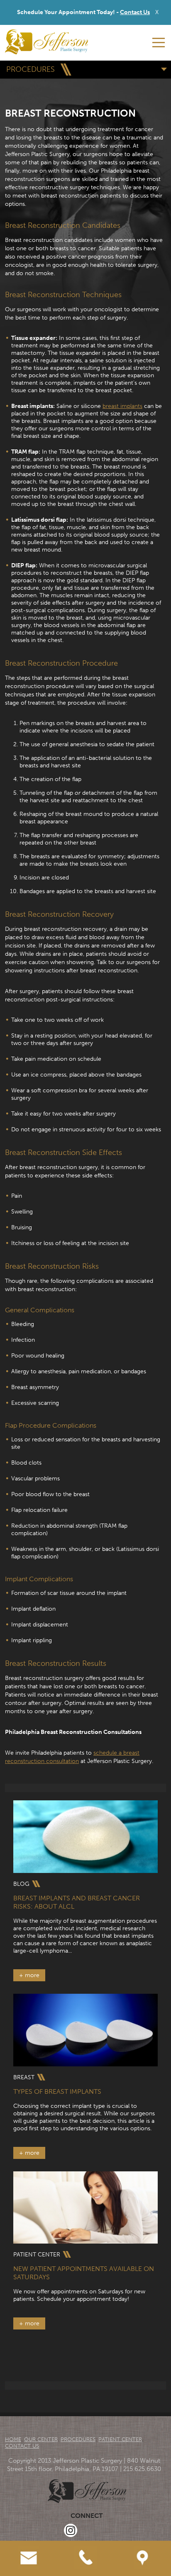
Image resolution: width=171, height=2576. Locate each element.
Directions (142, 2544)
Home (13, 2439)
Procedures (78, 2439)
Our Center (41, 2439)
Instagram (71, 2530)
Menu (159, 43)
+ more (29, 1975)
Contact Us (135, 12)
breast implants (122, 406)
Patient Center (120, 2439)
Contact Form (28, 2544)
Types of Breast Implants (57, 2091)
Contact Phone (85, 2544)
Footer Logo (87, 2491)
